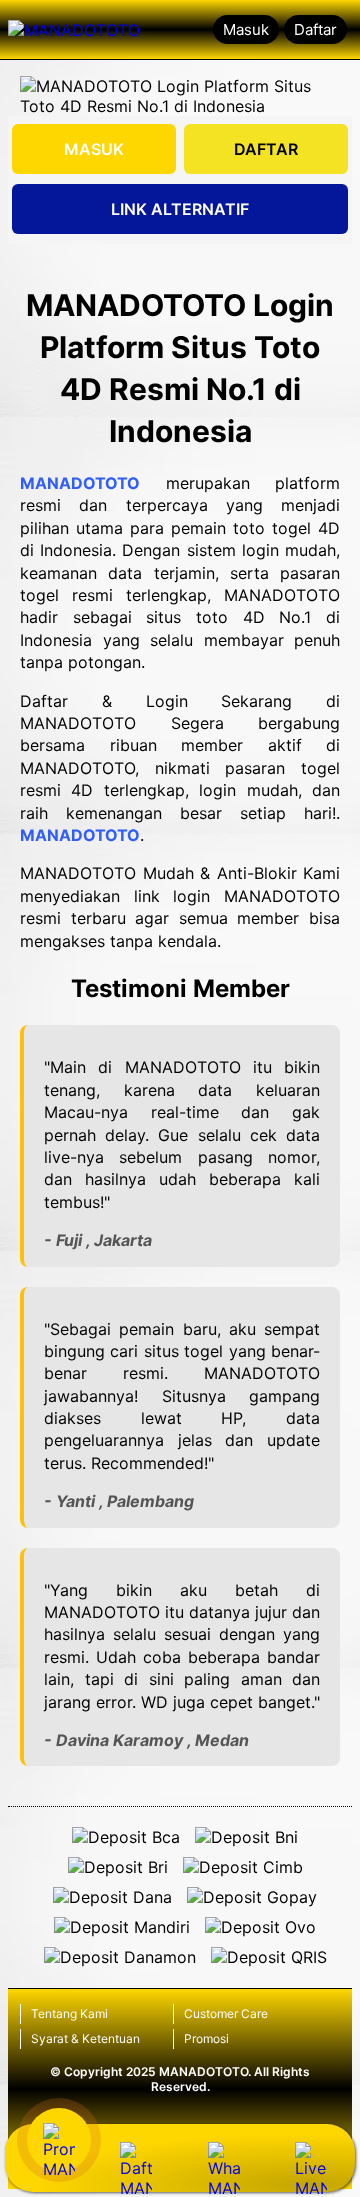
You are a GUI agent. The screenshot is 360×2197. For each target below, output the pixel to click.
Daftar (315, 29)
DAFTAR (266, 149)
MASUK (94, 149)
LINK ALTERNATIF (180, 209)
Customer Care (226, 2013)
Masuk (246, 29)
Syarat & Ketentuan (85, 2038)
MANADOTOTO (80, 483)
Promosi (206, 2038)
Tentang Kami (69, 2013)
